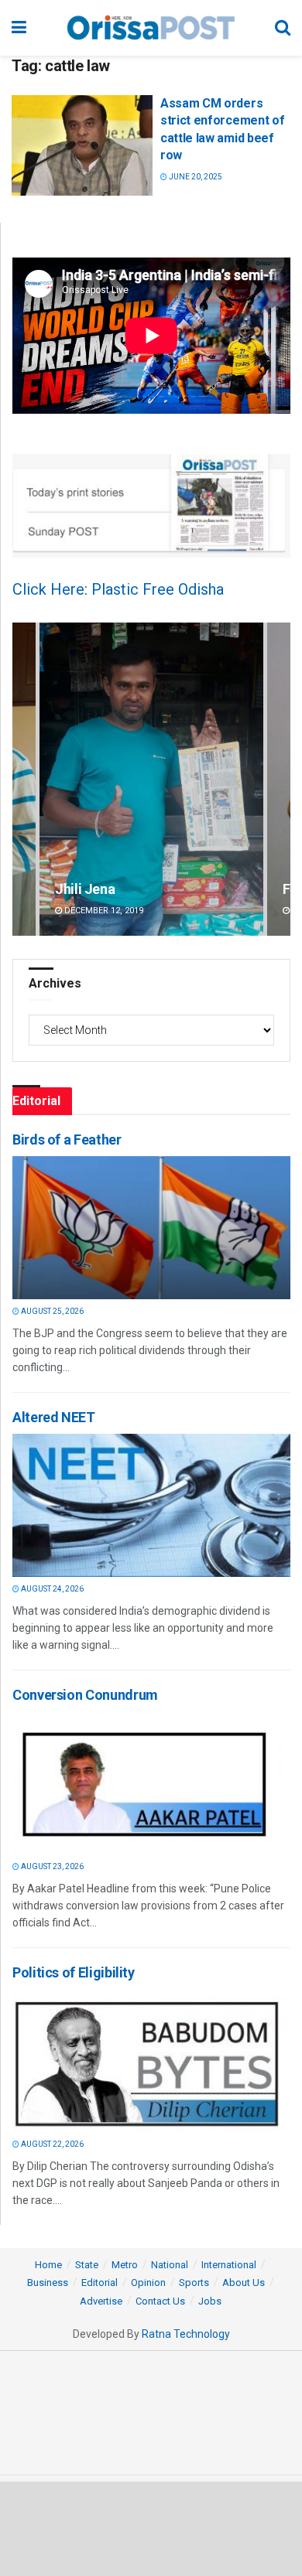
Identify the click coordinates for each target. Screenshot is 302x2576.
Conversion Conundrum (85, 1695)
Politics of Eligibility (74, 1972)
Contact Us (160, 2301)
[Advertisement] (151, 2528)
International (229, 2265)
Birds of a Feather (67, 1140)
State (87, 2265)
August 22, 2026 (51, 2144)
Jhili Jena (85, 889)
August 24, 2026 (51, 1589)
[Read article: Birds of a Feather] (147, 1228)
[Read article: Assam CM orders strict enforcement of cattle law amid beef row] (82, 145)
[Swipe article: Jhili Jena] (151, 779)
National (170, 2265)
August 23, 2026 (51, 1866)
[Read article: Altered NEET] (147, 1505)
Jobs (210, 2301)
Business (48, 2283)
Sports (194, 2283)
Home (48, 2265)
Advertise (101, 2301)
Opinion (148, 2283)
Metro (125, 2265)
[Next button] (279, 779)
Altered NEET (54, 1417)
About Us (244, 2283)
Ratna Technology (186, 2334)
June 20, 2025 (195, 177)
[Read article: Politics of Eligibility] (147, 2061)
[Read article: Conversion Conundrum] (147, 1783)
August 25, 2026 (51, 1311)
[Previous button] (24, 779)
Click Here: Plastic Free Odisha (118, 589)
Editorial (100, 2283)
